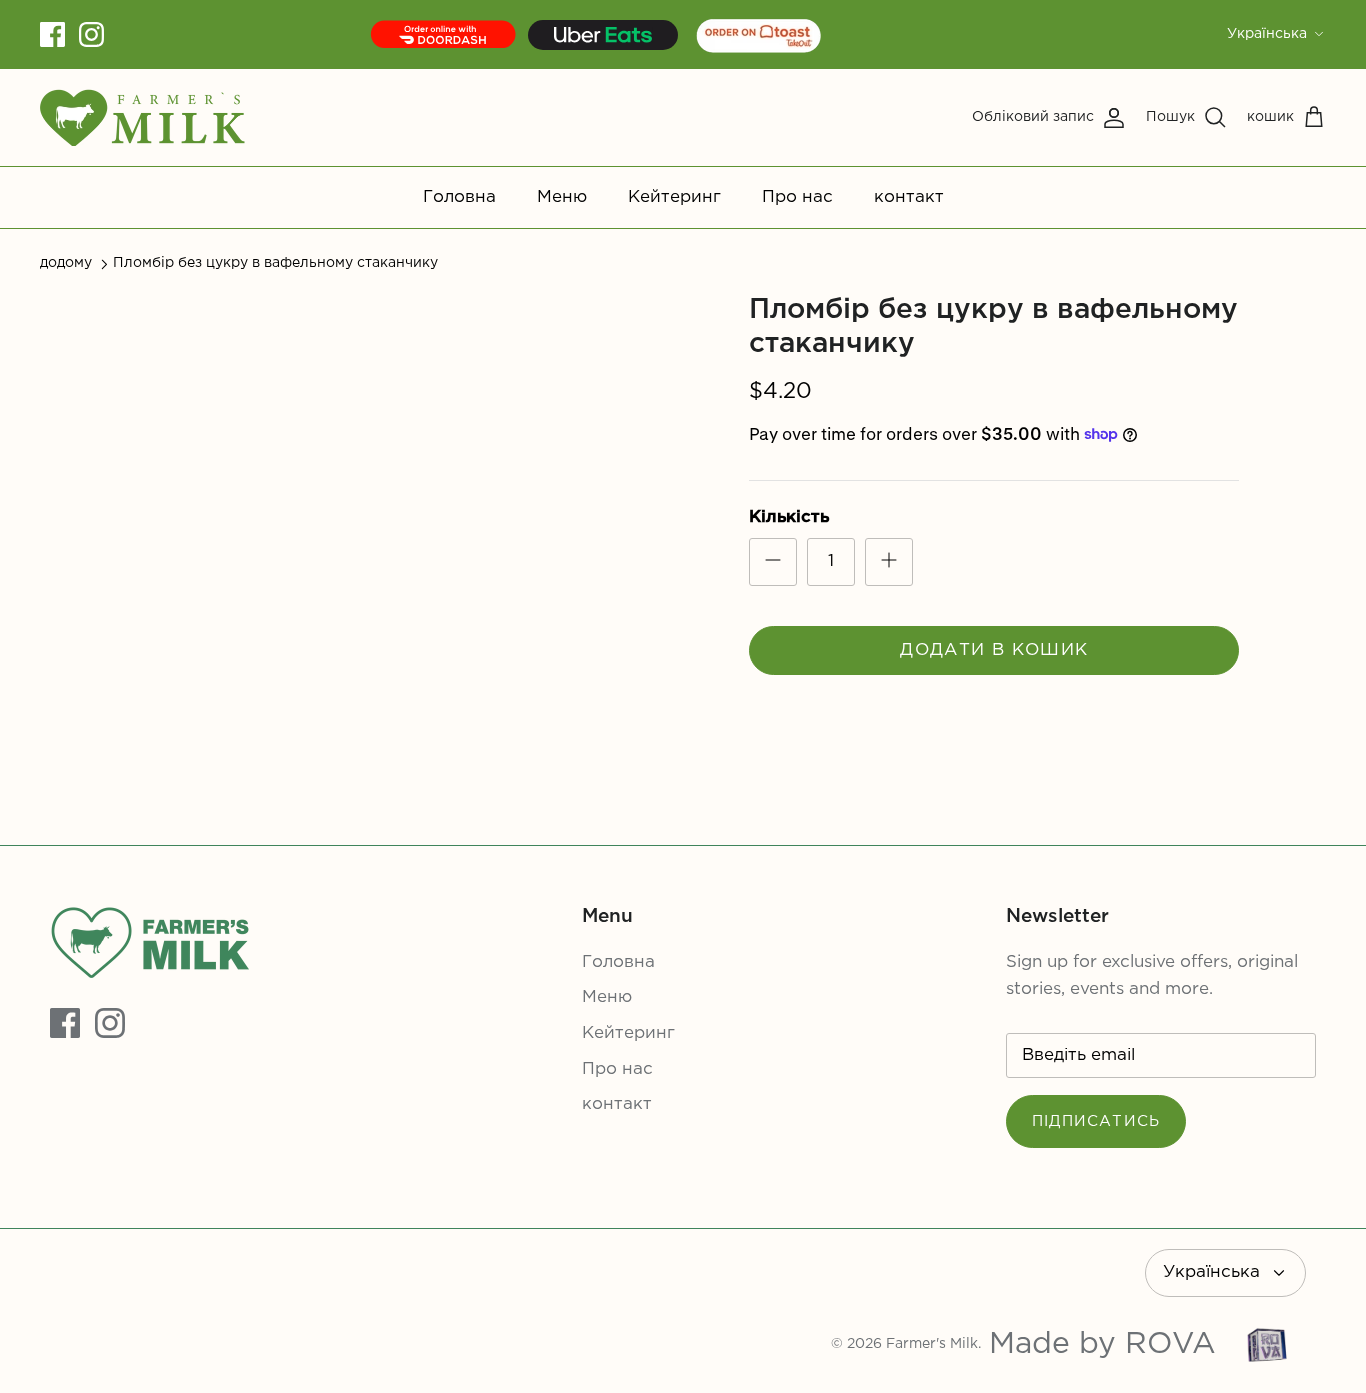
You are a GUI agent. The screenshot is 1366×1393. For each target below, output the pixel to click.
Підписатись (1096, 1121)
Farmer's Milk (932, 1344)
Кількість (789, 517)
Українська (1267, 34)
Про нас (797, 197)
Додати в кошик (994, 650)
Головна (459, 197)
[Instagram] (91, 34)
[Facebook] (52, 34)
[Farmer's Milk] (142, 117)
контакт (909, 197)
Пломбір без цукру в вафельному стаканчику (275, 263)
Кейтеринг (674, 197)
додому (66, 263)
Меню (562, 197)
